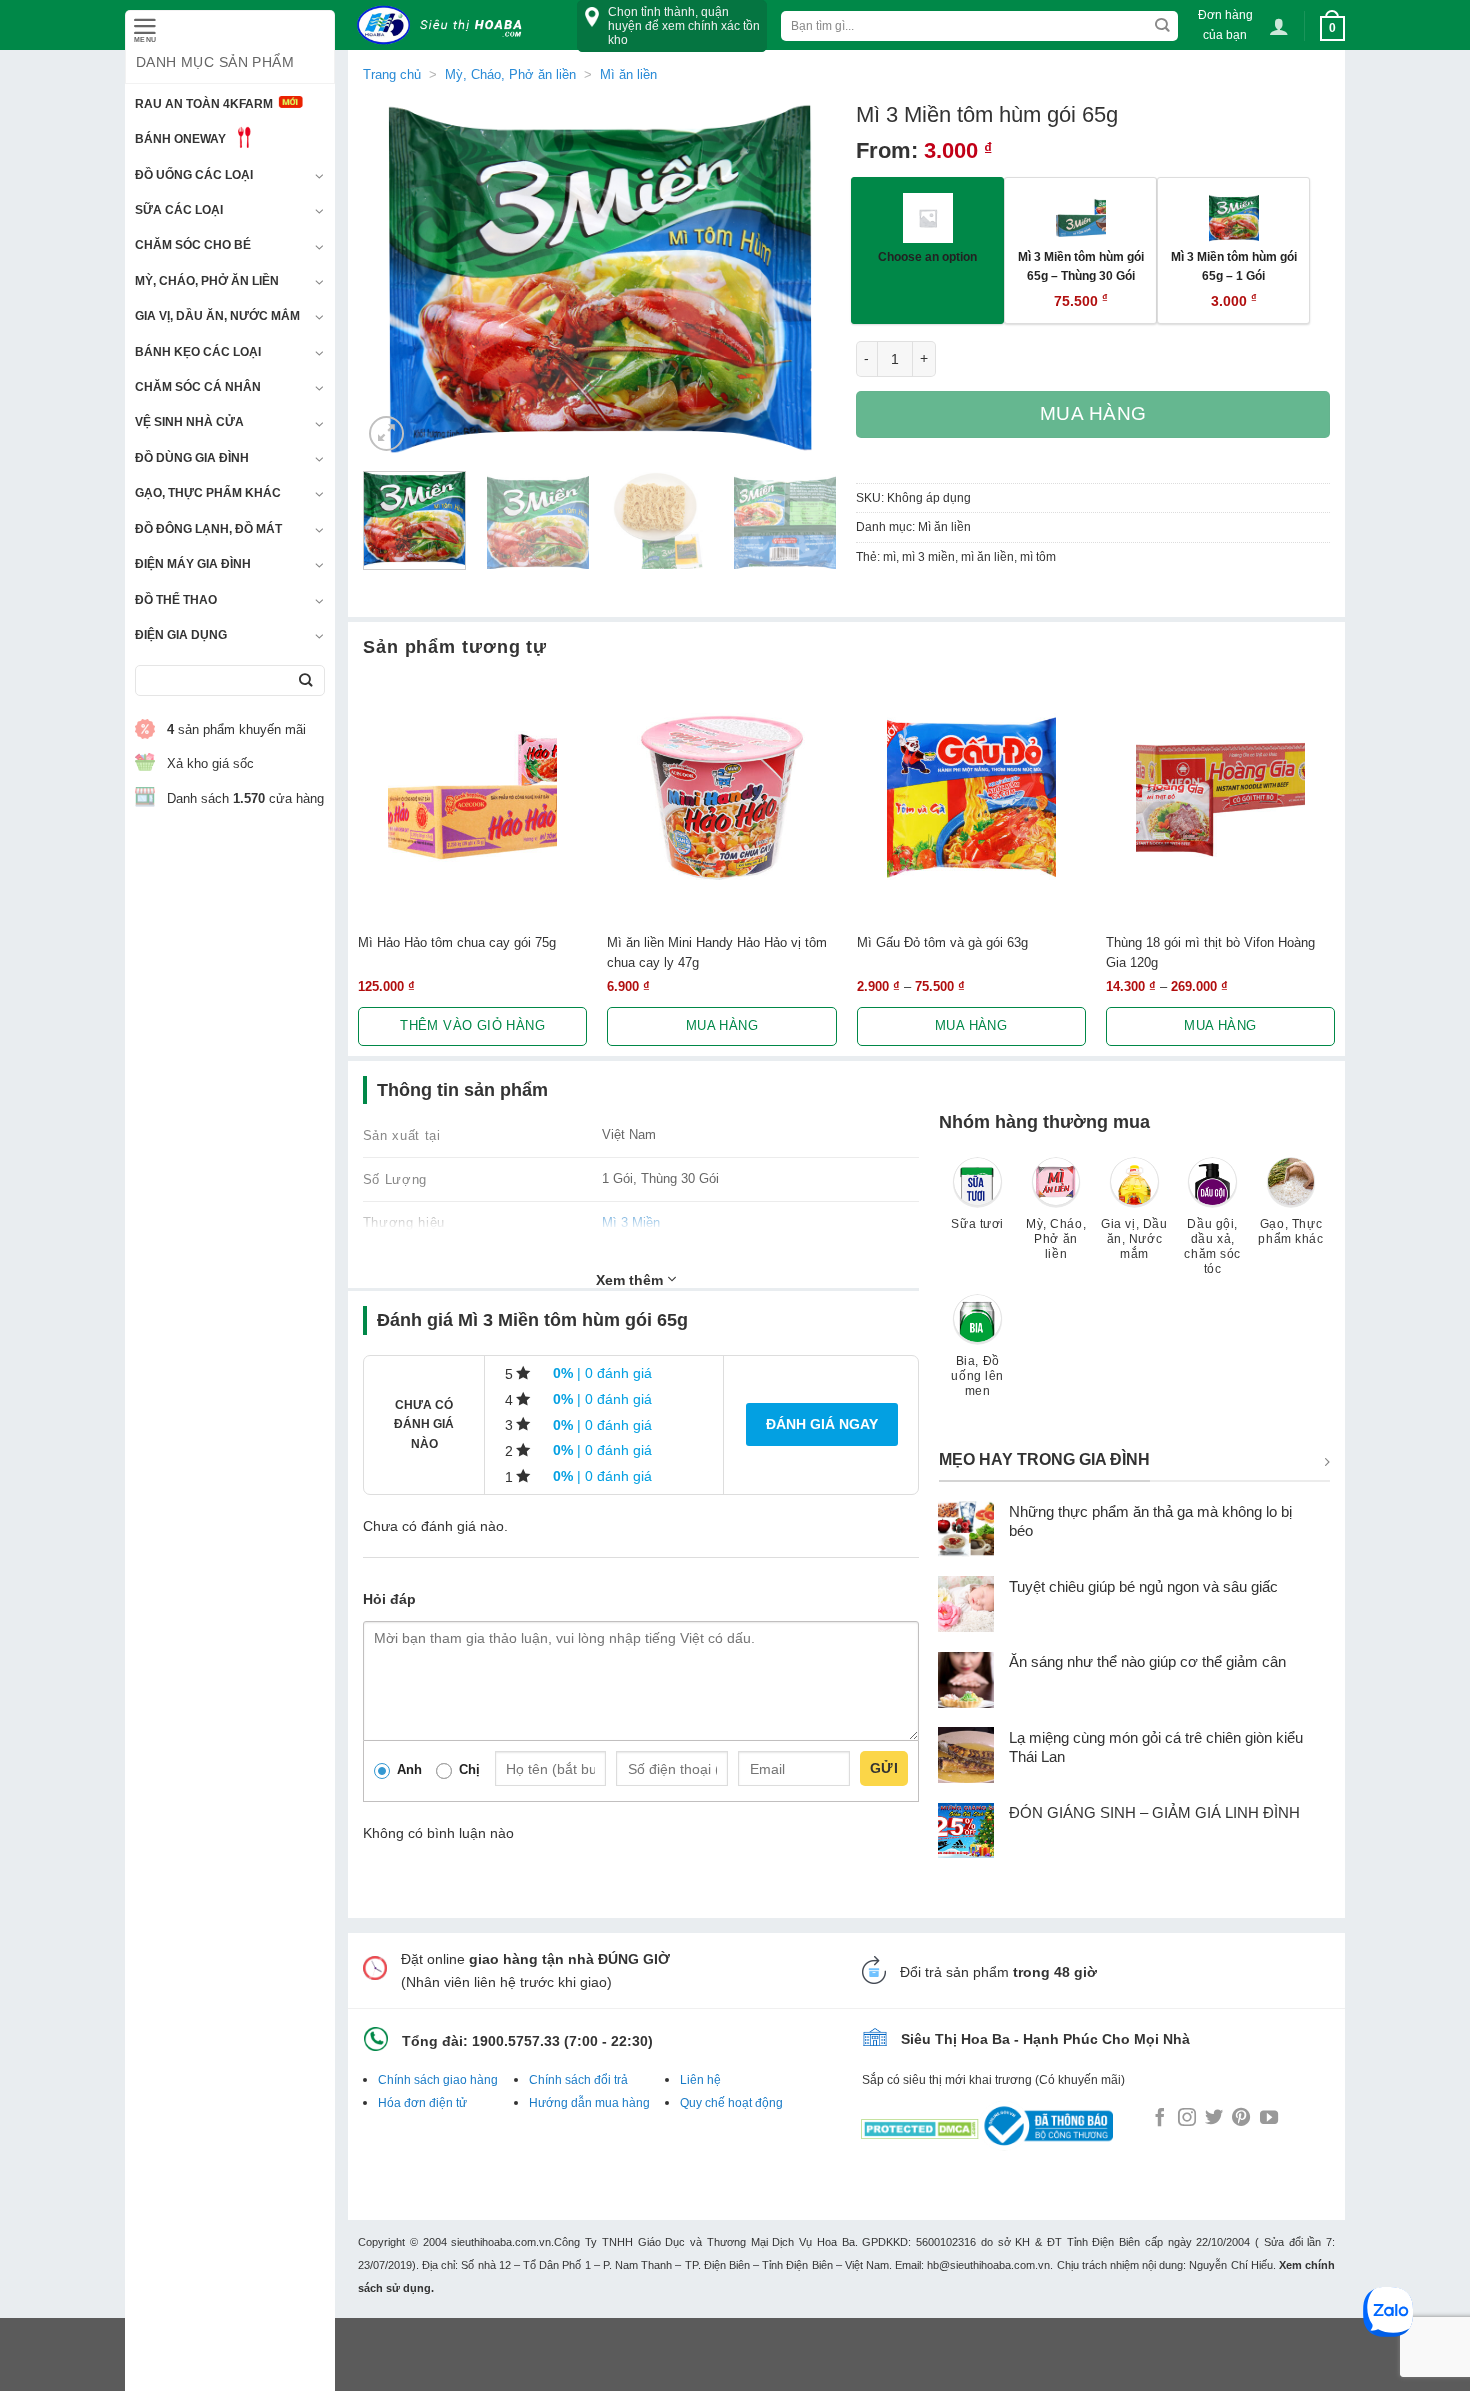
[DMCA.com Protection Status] (920, 2125)
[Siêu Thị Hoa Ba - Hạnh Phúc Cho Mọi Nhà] (445, 25)
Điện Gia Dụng (181, 635)
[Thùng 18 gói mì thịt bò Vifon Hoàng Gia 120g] (1220, 797)
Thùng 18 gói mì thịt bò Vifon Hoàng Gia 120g (1210, 952)
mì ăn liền (987, 557)
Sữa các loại (179, 210)
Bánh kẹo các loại (198, 352)
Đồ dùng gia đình (192, 458)
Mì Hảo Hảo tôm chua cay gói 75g (457, 942)
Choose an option (927, 256)
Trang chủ (392, 74)
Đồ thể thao (176, 600)
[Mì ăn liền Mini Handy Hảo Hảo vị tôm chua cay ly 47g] (721, 797)
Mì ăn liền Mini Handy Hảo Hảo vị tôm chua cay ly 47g (717, 952)
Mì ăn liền (628, 74)
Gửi (884, 1768)
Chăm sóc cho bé (193, 245)
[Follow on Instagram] (1187, 2119)
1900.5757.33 (516, 2041)
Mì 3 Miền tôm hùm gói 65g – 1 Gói (1234, 266)
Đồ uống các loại (194, 175)
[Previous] (397, 278)
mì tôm (1038, 557)
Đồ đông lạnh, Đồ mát (208, 529)
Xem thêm (631, 1280)
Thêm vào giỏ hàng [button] (472, 1025)
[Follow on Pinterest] (1241, 2119)
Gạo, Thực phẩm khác (208, 493)
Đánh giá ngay (822, 1424)
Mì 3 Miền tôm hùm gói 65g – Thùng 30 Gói (1081, 266)
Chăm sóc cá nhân (198, 387)
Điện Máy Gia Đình (193, 564)
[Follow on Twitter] (1214, 2119)
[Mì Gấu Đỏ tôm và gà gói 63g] (971, 797)
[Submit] (305, 680)
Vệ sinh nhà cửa (189, 422)
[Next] (802, 278)
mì (889, 557)
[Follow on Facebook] (1160, 2119)
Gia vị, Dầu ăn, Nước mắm (217, 316)
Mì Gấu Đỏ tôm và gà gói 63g (942, 942)
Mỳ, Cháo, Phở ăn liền (207, 281)
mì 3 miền (928, 557)
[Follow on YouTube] (1269, 2119)
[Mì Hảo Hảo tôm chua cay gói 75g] (472, 797)
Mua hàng (1094, 413)
